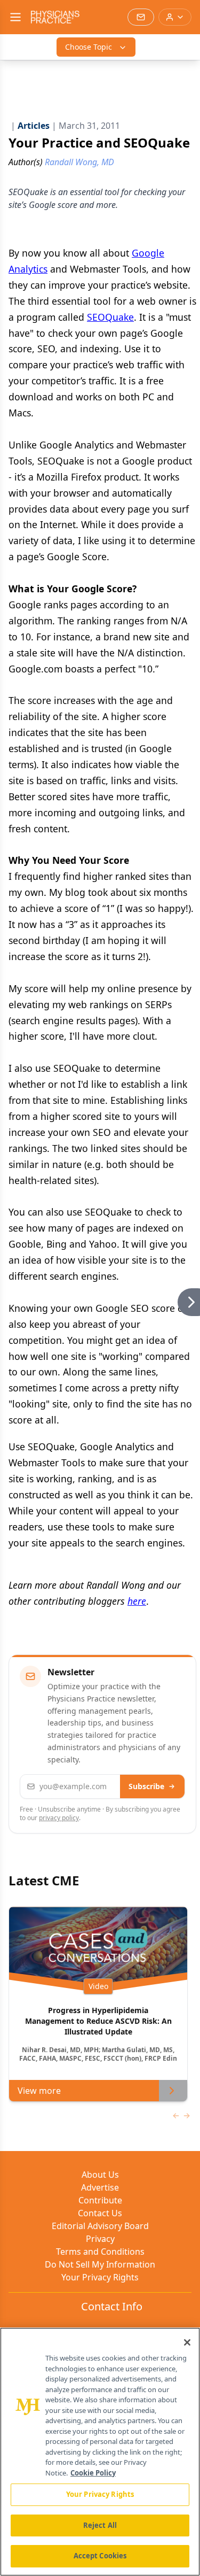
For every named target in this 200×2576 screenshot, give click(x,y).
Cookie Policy (93, 2473)
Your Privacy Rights (100, 2277)
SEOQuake (110, 317)
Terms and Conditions (100, 2252)
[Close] (187, 2342)
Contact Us (100, 2213)
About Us (100, 2175)
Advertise (100, 2187)
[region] (100, 2452)
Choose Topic (89, 47)
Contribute (100, 2200)
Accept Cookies (100, 2556)
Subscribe (146, 1786)
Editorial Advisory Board (100, 2226)
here (137, 1601)
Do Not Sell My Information (100, 2264)
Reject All (100, 2525)
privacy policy (59, 1818)
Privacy (100, 2239)
